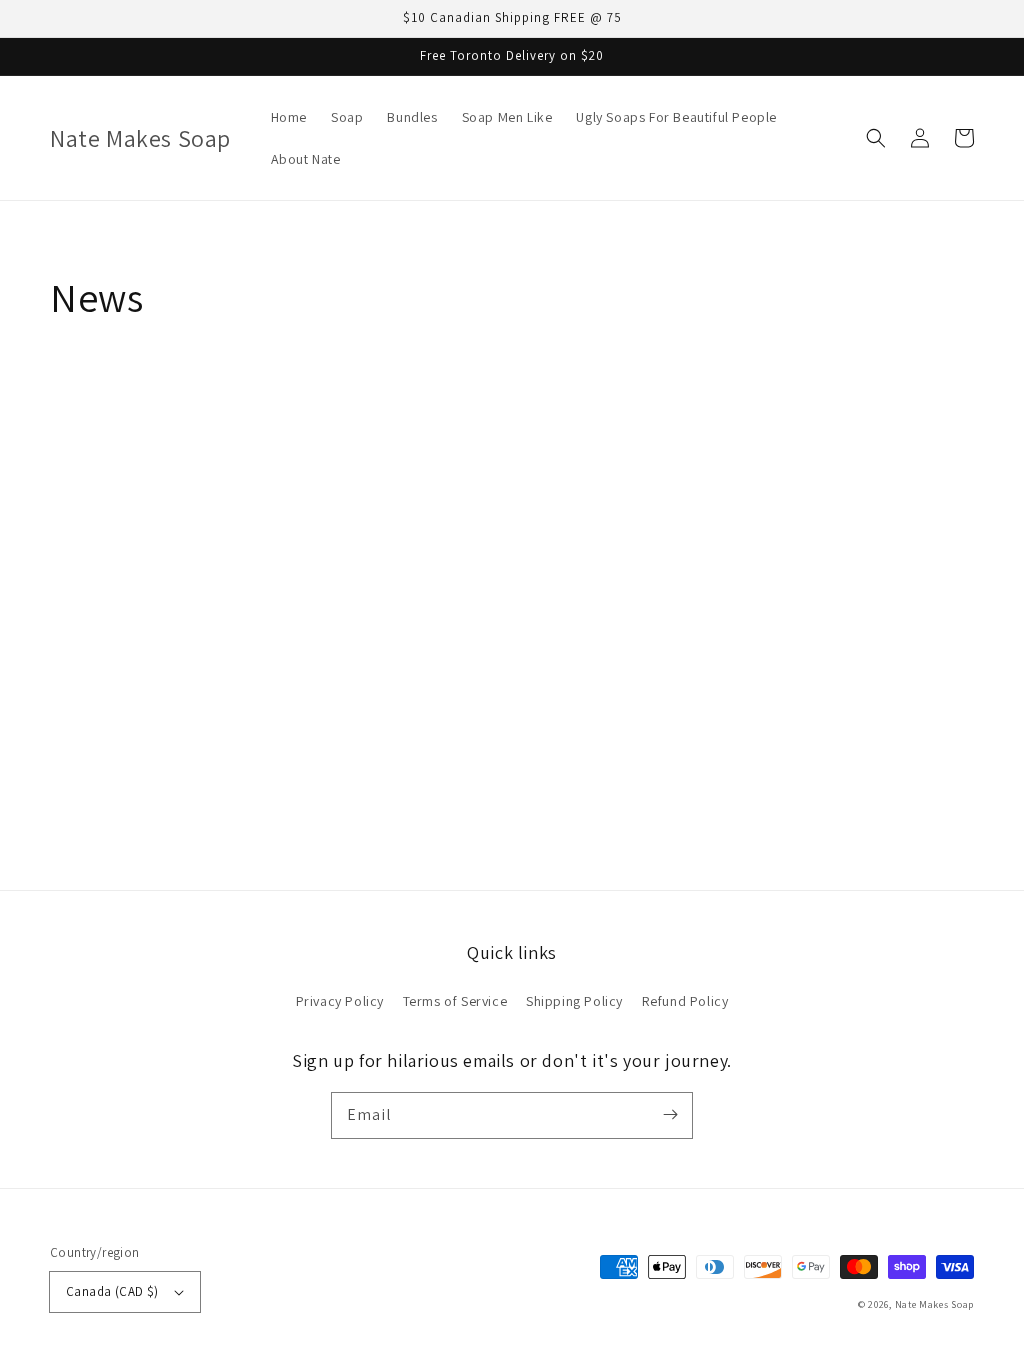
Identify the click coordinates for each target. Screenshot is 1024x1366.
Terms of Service (455, 1001)
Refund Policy (685, 1001)
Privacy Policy (340, 1001)
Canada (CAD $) (112, 1291)
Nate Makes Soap (935, 1304)
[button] (876, 138)
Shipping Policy (574, 1001)
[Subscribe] (670, 1115)
